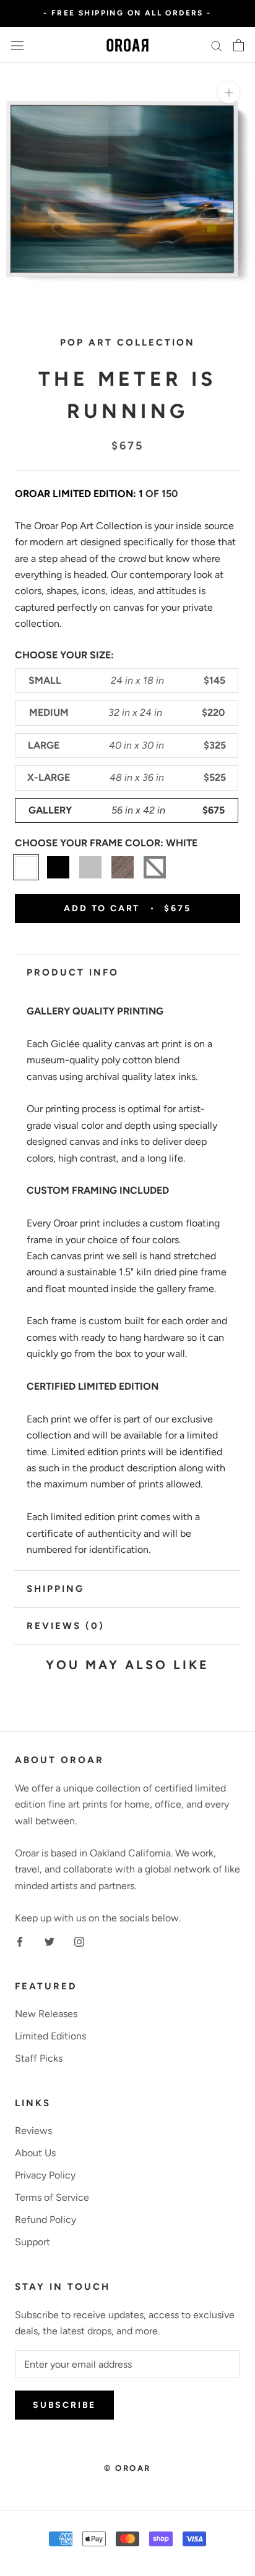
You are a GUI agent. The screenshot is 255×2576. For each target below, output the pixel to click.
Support (32, 2242)
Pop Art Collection (127, 342)
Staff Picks (39, 2058)
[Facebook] (20, 1941)
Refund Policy (45, 2220)
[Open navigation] (17, 45)
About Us (35, 2153)
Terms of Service (52, 2197)
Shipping (55, 1589)
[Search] (217, 45)
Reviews (33, 2131)
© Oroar (127, 2468)
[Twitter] (50, 1941)
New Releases (46, 2014)
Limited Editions (50, 2036)
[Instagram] (79, 1941)
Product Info (73, 972)
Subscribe (64, 2405)
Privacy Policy (45, 2175)
